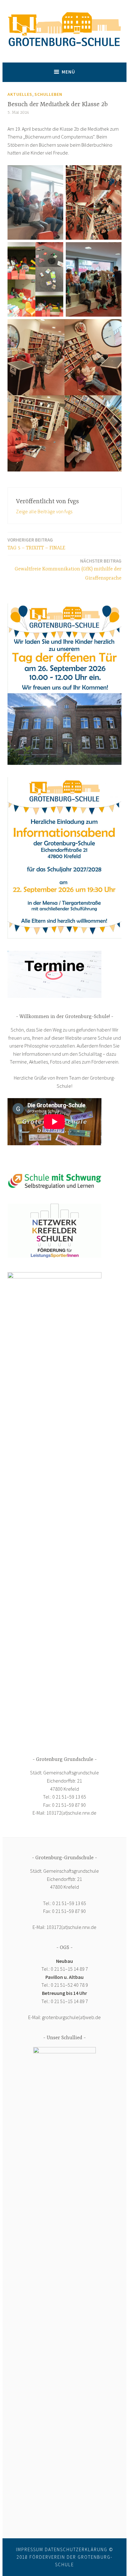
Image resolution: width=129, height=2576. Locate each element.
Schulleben (48, 94)
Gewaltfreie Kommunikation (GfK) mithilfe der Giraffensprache (68, 569)
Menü (68, 72)
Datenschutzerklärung (76, 2549)
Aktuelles (20, 94)
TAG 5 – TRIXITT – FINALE (36, 544)
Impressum (30, 2549)
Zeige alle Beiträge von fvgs (44, 511)
